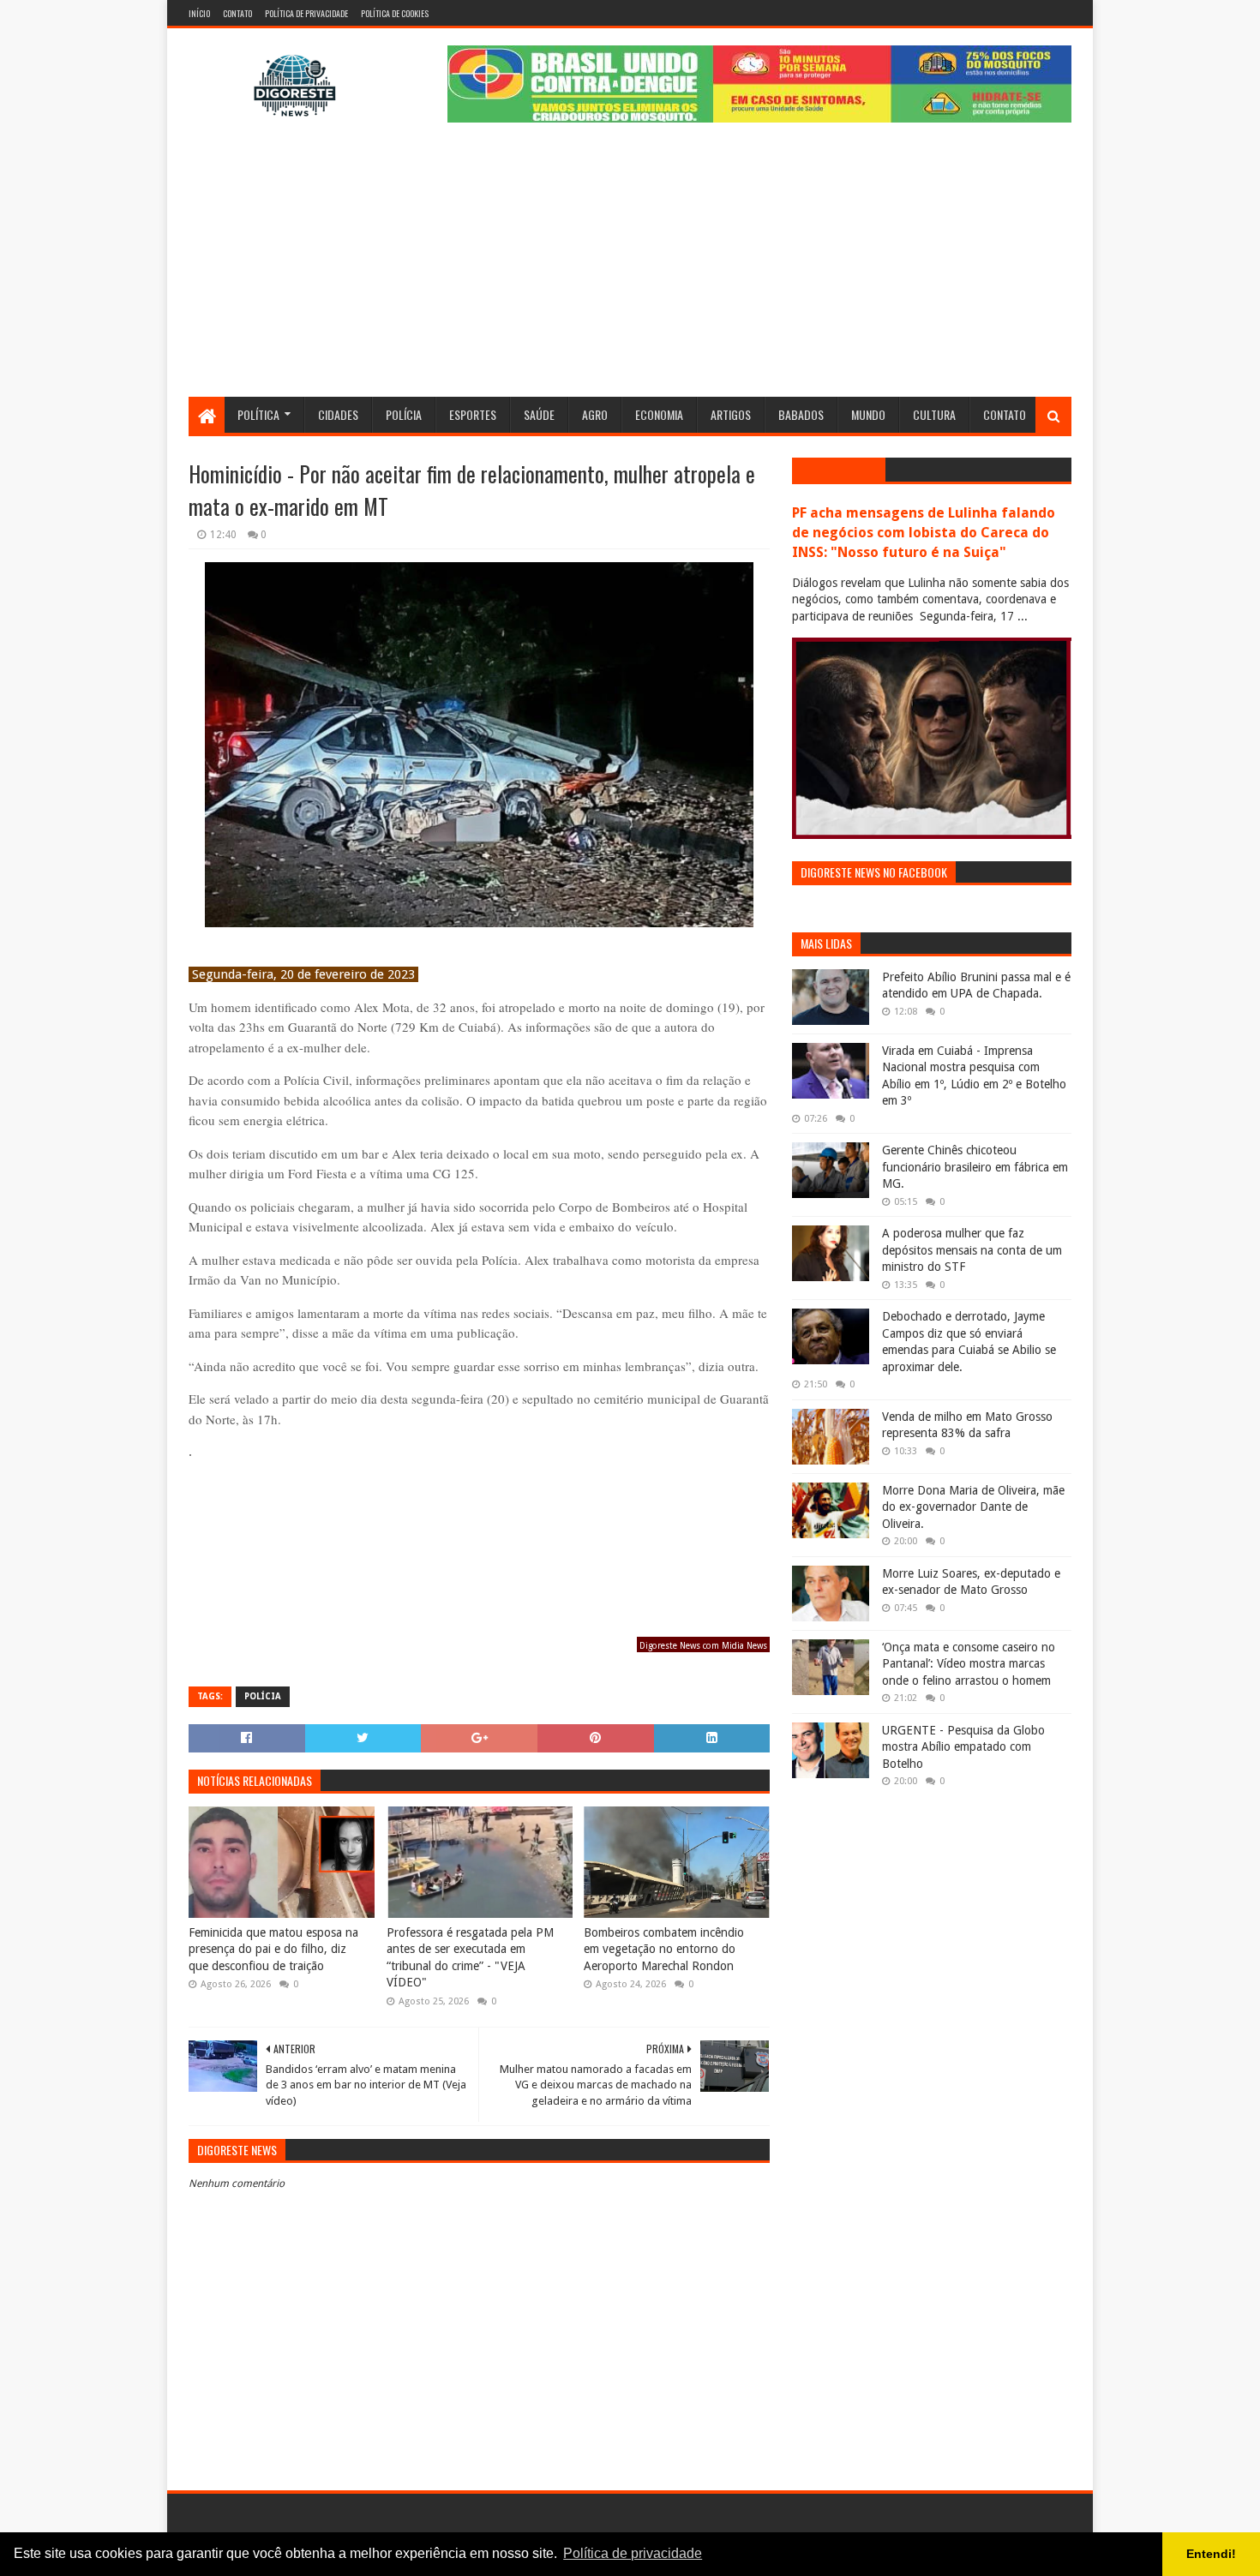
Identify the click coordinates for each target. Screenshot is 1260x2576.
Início (199, 13)
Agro (595, 414)
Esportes (473, 414)
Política (258, 414)
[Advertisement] (630, 268)
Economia (659, 414)
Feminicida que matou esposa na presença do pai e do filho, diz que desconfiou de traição (273, 1949)
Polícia (404, 414)
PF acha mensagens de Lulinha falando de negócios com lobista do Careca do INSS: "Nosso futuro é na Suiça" (924, 533)
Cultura (934, 414)
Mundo (868, 414)
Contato (237, 13)
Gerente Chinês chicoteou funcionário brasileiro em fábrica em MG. (975, 1167)
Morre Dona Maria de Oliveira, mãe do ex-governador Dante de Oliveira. (973, 1507)
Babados (801, 414)
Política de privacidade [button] (633, 2553)
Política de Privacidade (306, 13)
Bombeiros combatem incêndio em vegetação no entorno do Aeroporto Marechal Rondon (664, 1949)
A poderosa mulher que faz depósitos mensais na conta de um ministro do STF (972, 1250)
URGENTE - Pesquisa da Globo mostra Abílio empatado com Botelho (963, 1747)
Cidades (338, 414)
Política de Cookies (395, 13)
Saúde (539, 414)
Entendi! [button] (1211, 2554)
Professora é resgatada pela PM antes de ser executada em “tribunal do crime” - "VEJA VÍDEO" (470, 1958)
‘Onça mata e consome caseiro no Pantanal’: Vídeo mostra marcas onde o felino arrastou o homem (969, 1664)
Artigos (731, 414)
